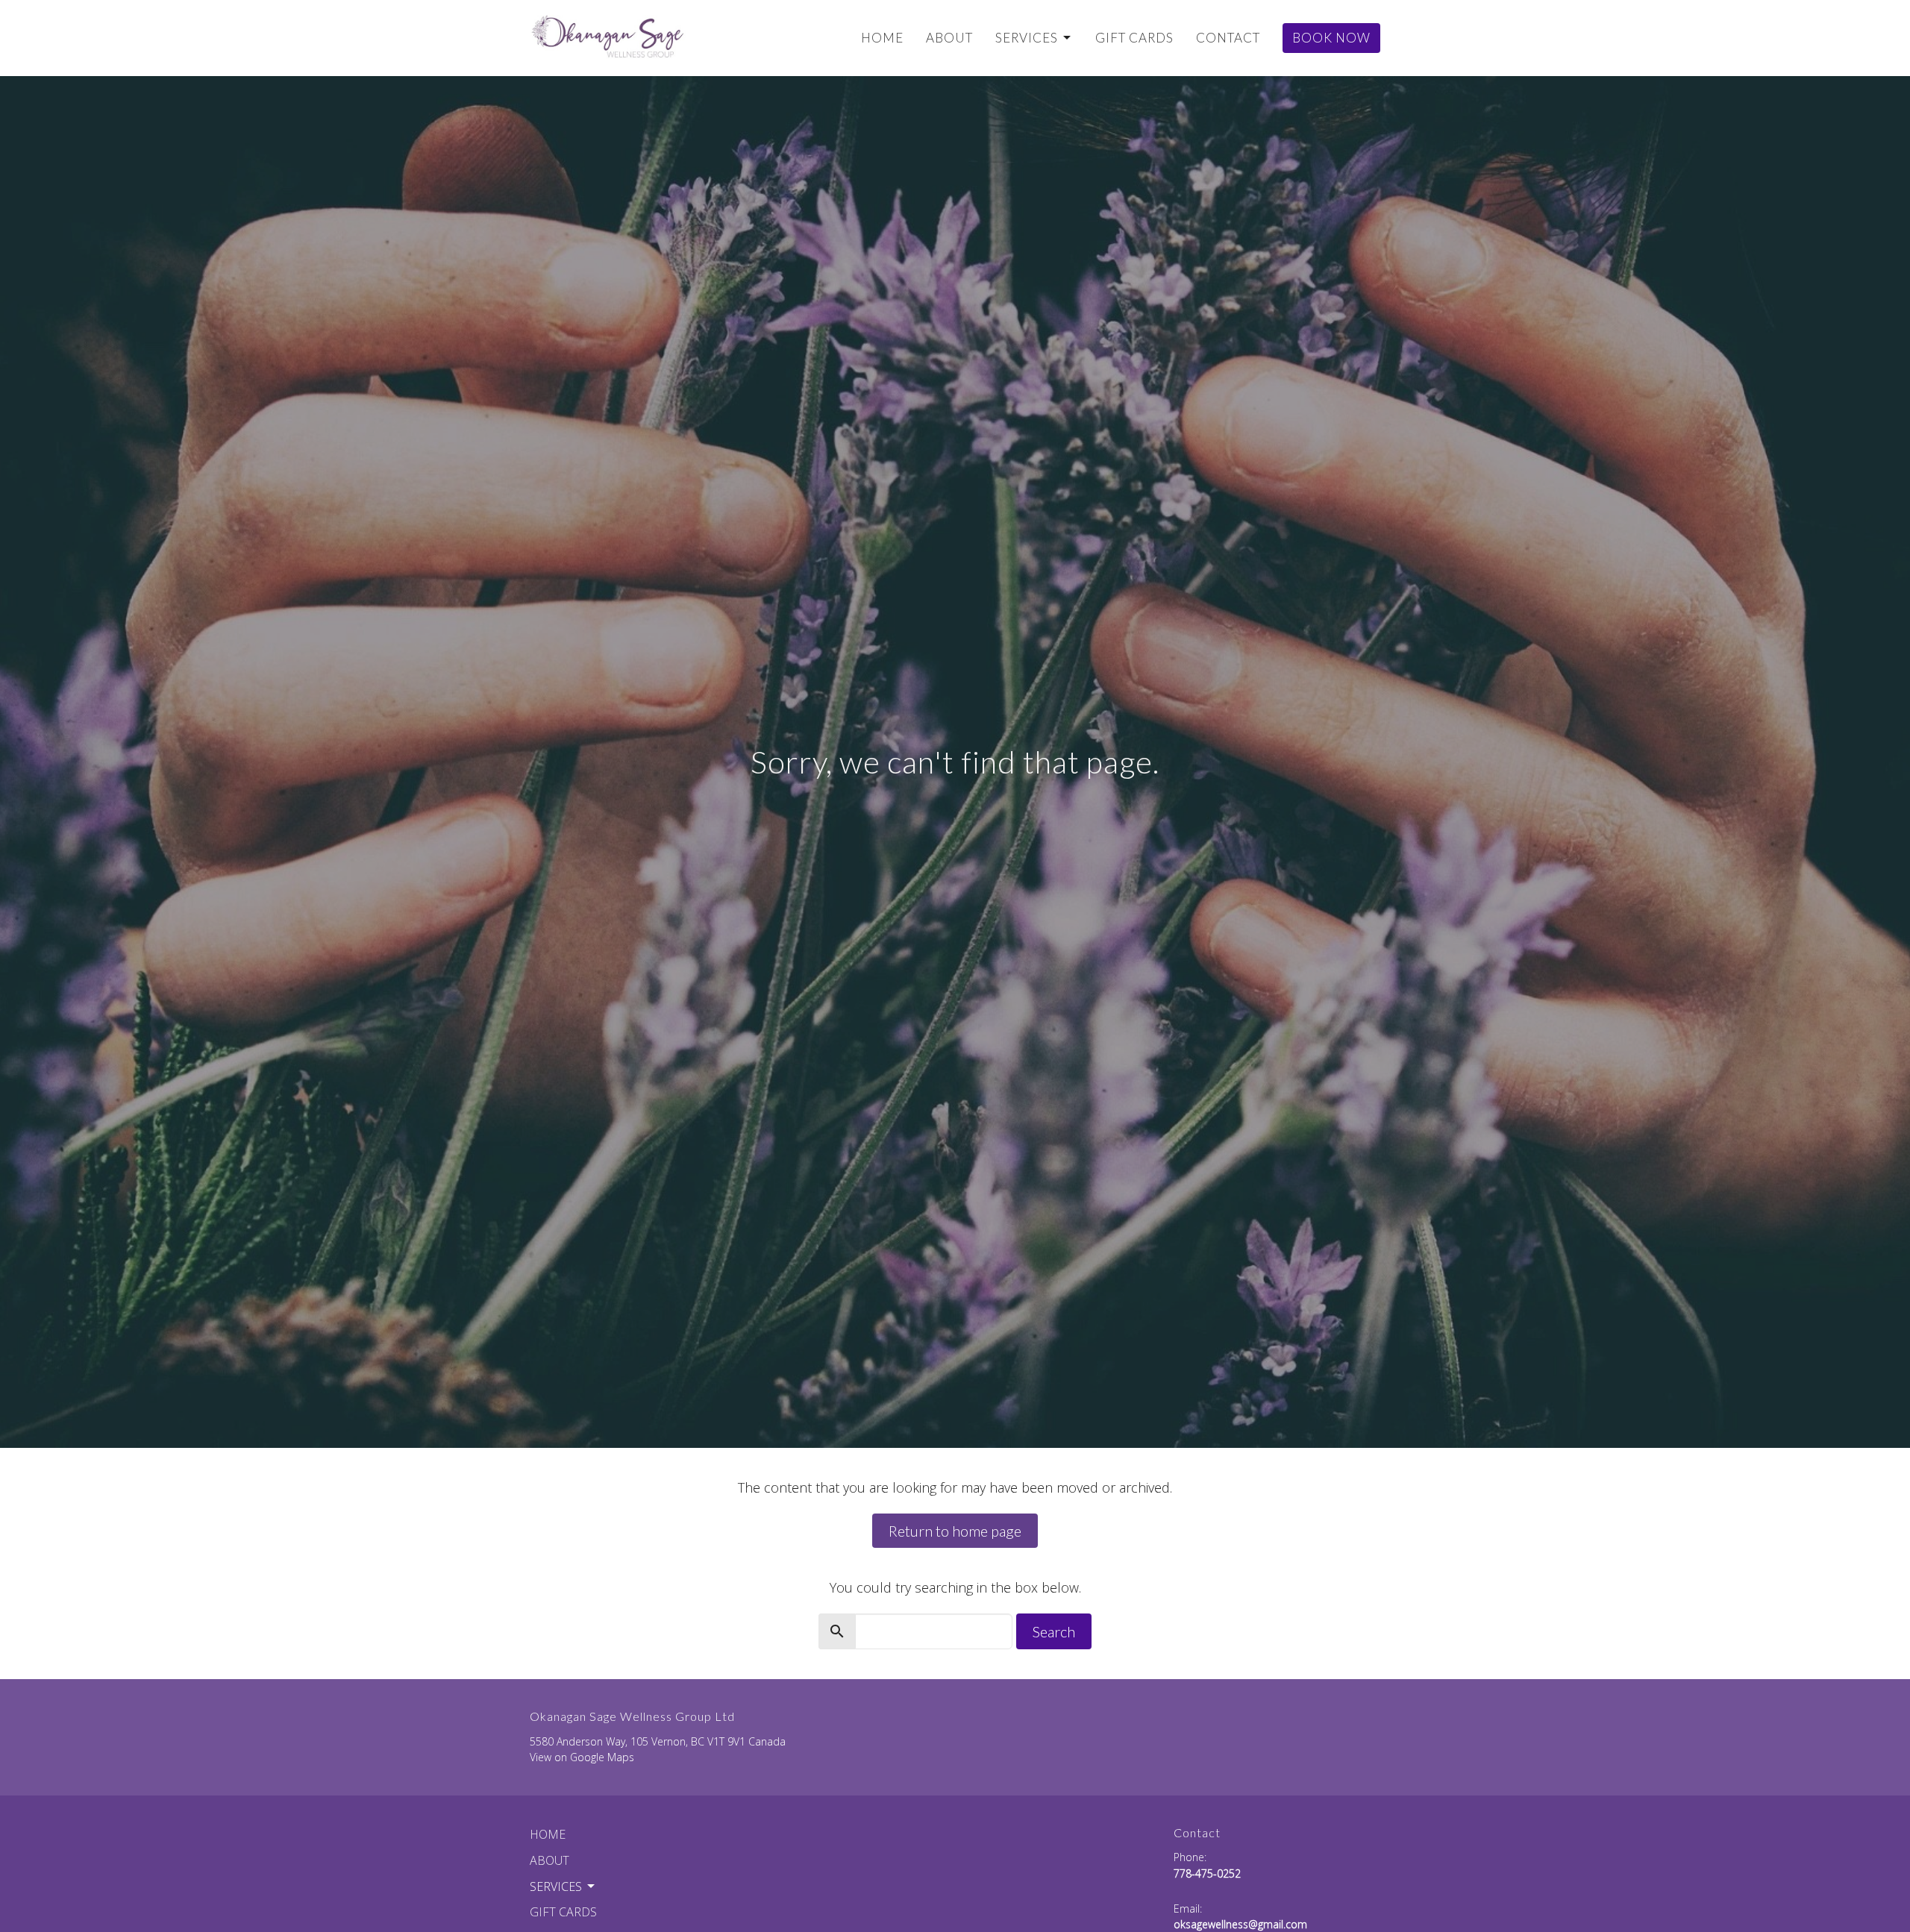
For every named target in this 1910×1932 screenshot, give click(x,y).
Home (882, 38)
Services (1027, 38)
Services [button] (556, 1886)
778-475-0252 (1207, 1873)
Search (1054, 1631)
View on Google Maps (582, 1757)
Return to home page (955, 1531)
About (949, 38)
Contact (1228, 38)
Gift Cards (1134, 38)
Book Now (1331, 38)
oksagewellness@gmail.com (1240, 1924)
